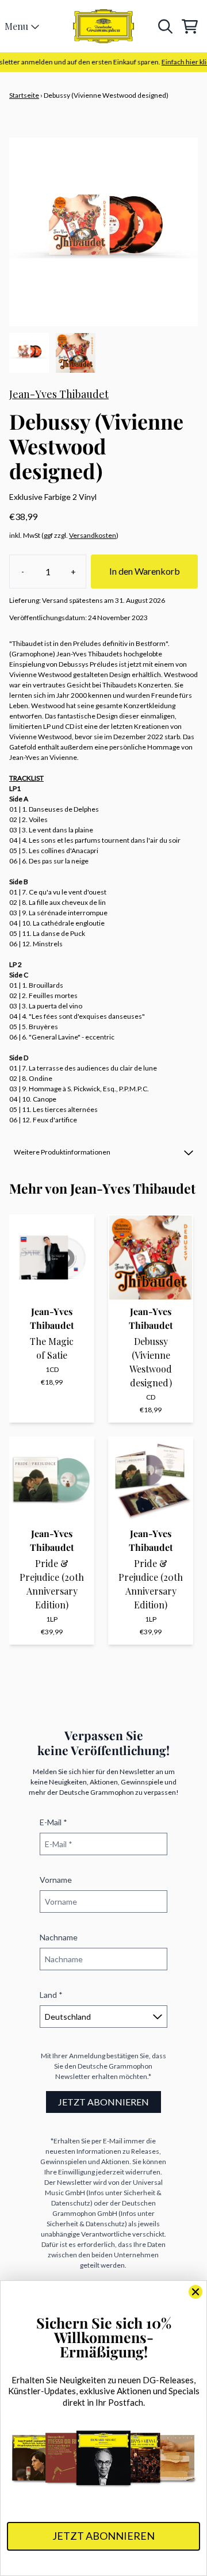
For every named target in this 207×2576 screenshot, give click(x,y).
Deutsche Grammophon (115, 2066)
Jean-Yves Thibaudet (59, 394)
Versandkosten (93, 535)
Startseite (24, 95)
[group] (29, 353)
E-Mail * (53, 1822)
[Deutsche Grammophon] (104, 26)
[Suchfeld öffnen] (164, 26)
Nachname (59, 1937)
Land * (51, 1995)
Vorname (56, 1880)
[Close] (195, 2292)
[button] (103, 1152)
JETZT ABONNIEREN (103, 2102)
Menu (16, 26)
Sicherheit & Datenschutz (86, 2224)
